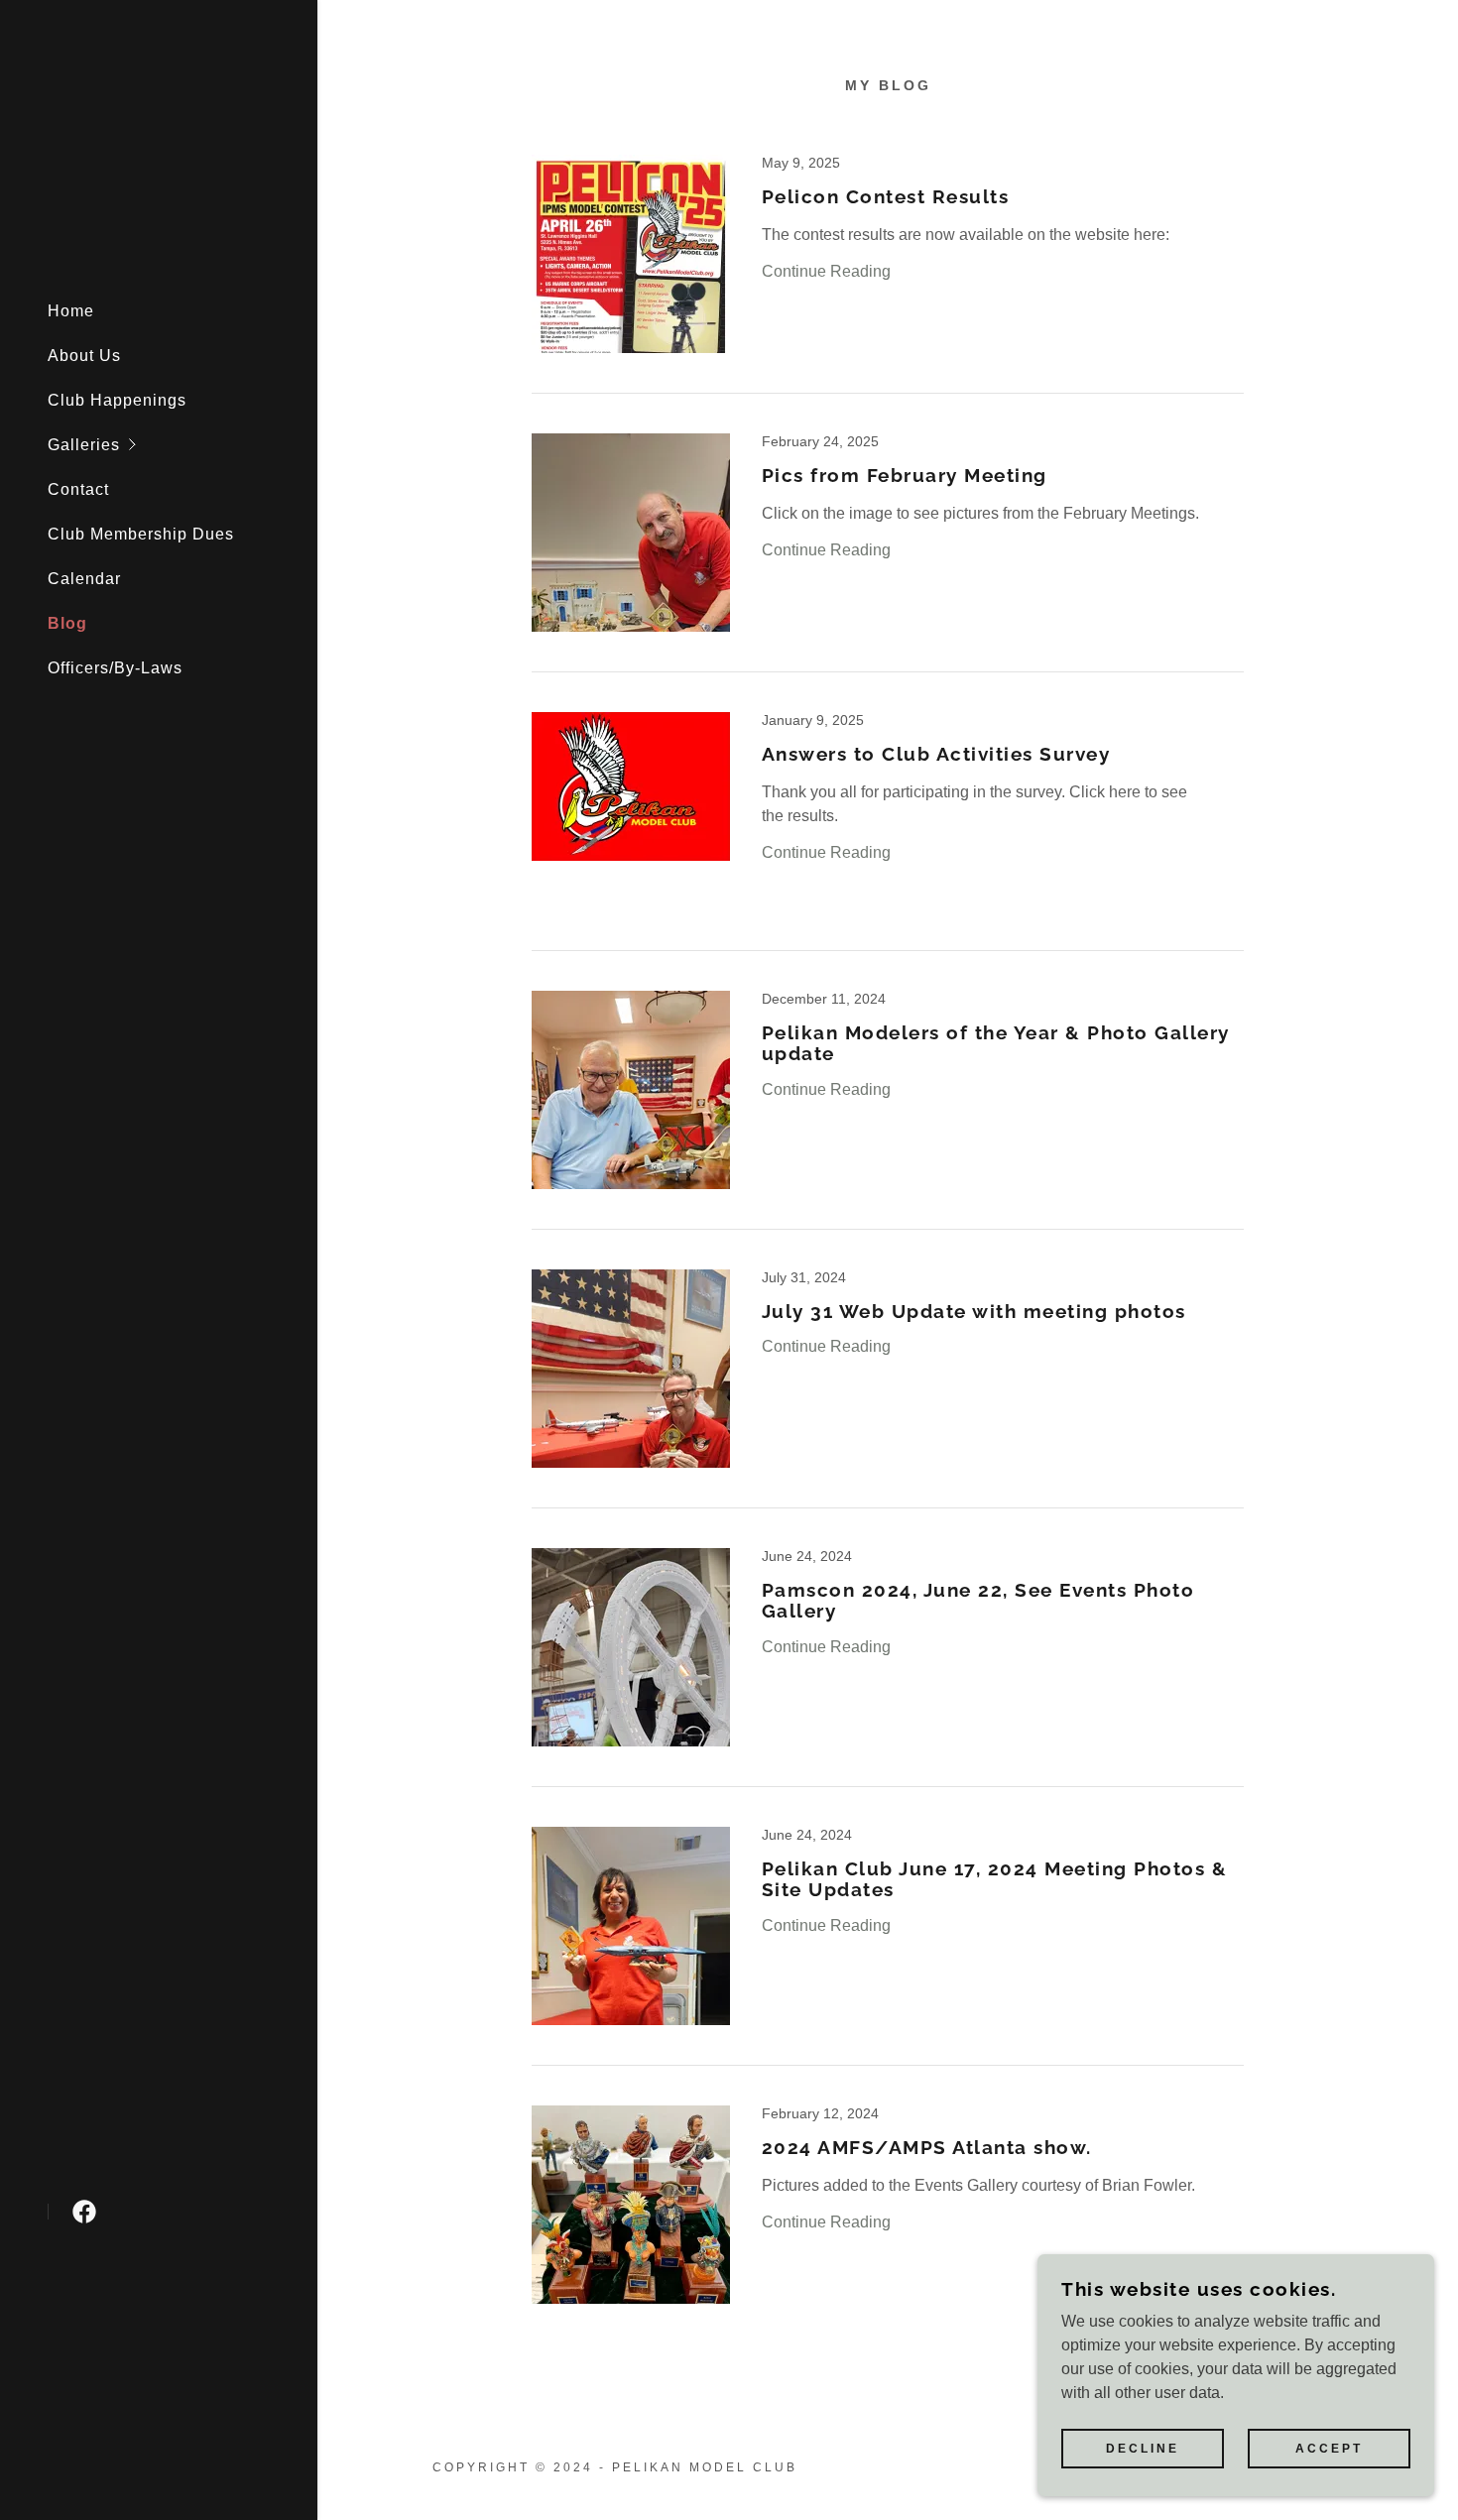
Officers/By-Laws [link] (115, 668)
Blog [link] (67, 623)
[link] (84, 2212)
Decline (1143, 2449)
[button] (182, 445)
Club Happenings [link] (117, 400)
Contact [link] (78, 489)
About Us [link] (84, 356)
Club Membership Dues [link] (141, 534)
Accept (1329, 2449)
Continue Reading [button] (826, 271)
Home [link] (71, 311)
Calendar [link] (84, 579)
